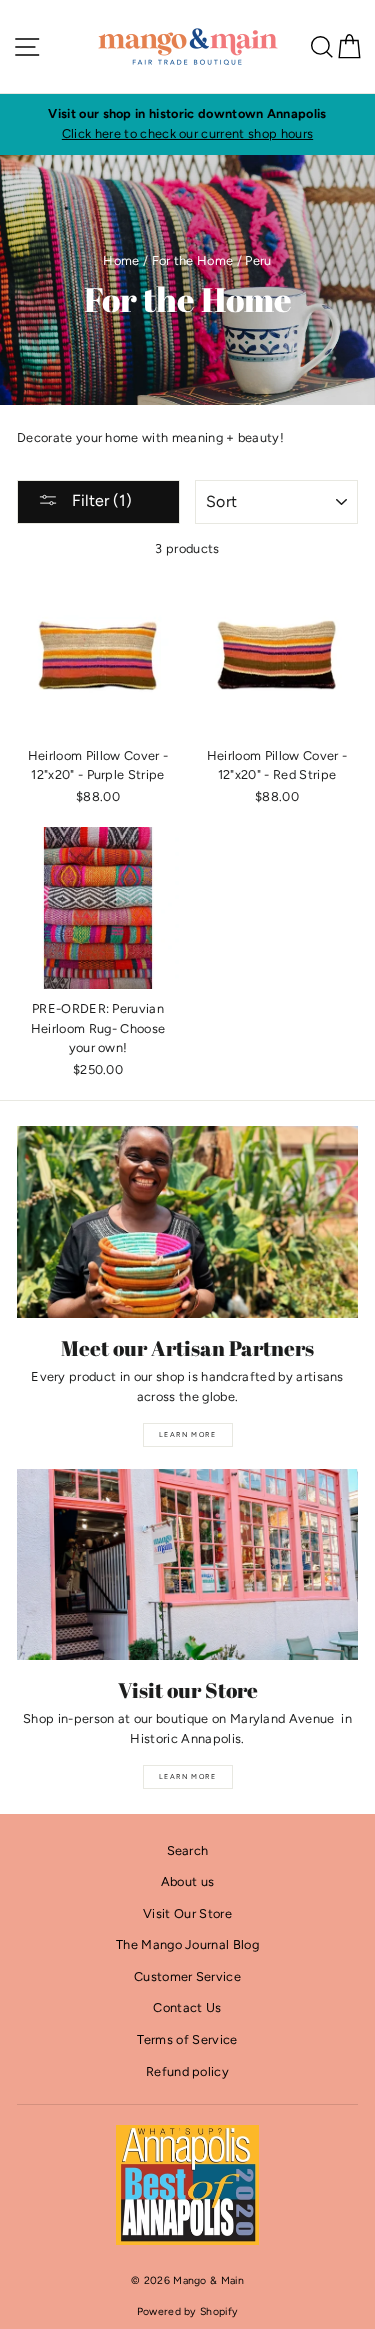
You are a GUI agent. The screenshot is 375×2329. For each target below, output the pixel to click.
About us (188, 1881)
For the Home (193, 260)
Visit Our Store (187, 1913)
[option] (187, 124)
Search (188, 1850)
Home (121, 260)
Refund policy (187, 2071)
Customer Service (187, 1976)
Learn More (187, 1434)
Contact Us (187, 2007)
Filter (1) (100, 500)
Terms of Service (187, 2039)
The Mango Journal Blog (187, 1944)
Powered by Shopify (188, 2311)
